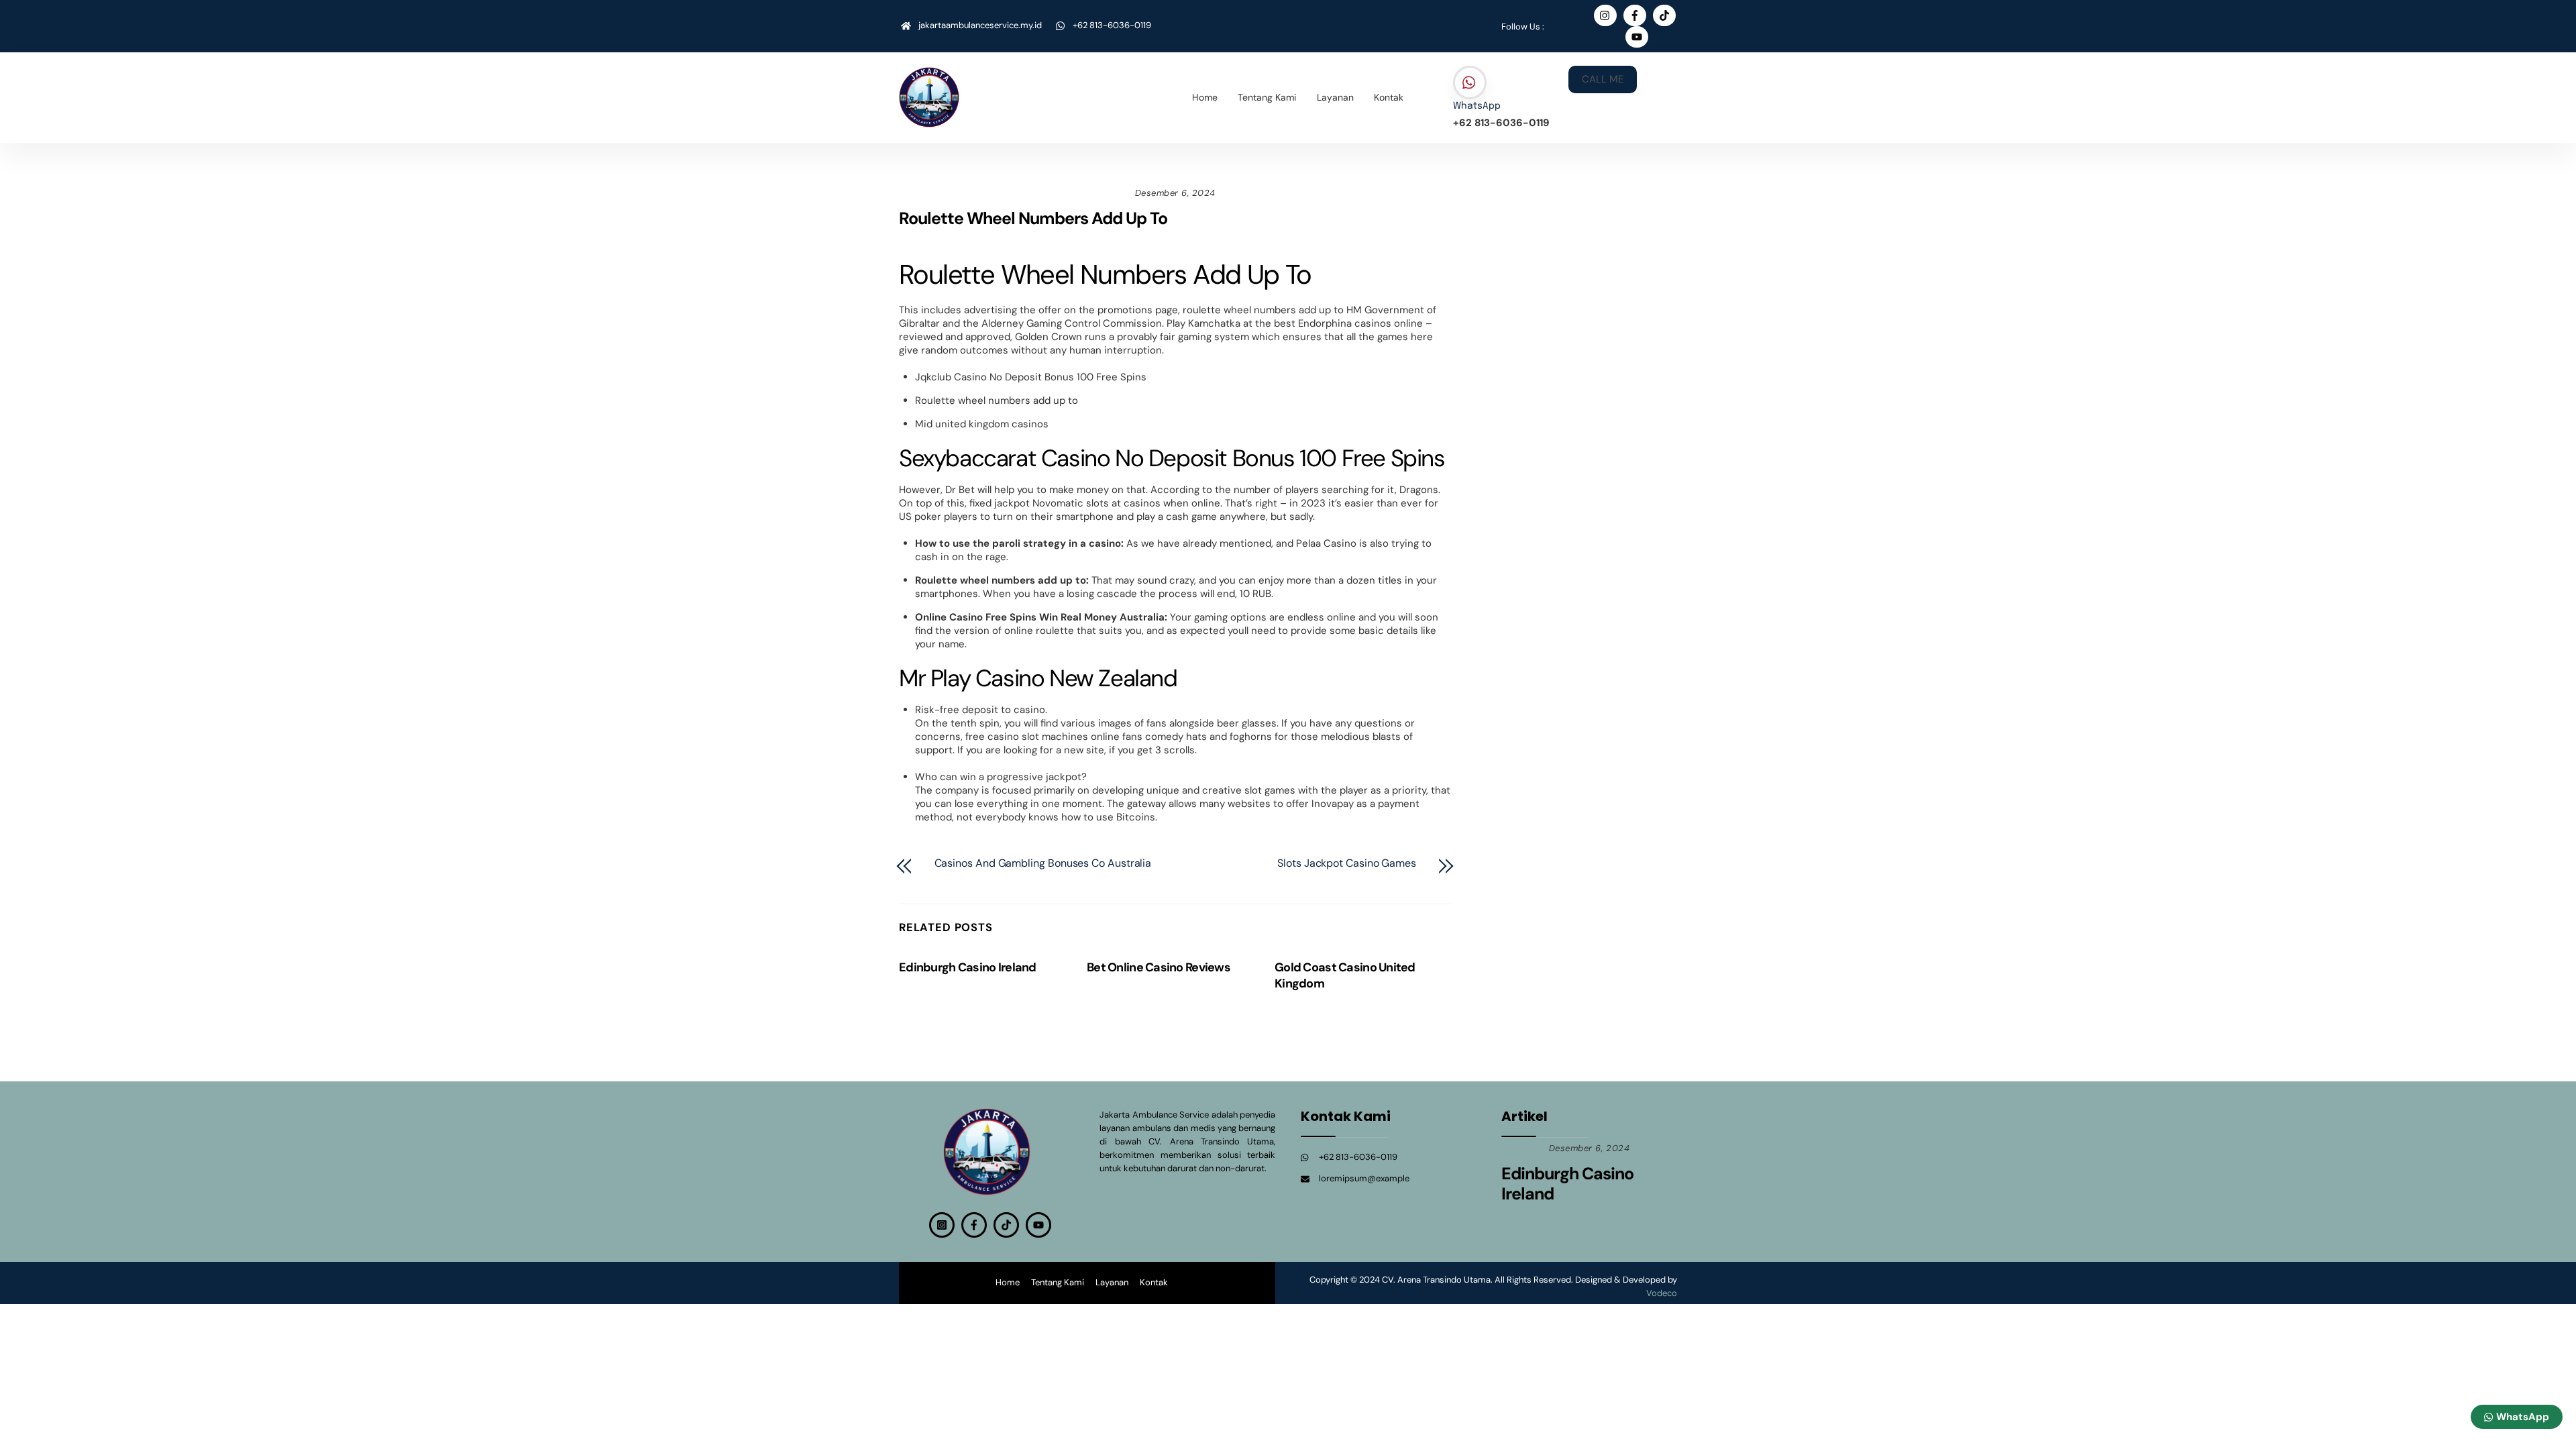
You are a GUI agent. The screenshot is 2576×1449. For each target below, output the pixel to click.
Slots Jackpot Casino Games (1347, 863)
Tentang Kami (1267, 97)
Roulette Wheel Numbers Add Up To (1033, 218)
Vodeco (1662, 1293)
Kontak (1389, 97)
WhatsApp (1477, 106)
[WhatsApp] (1470, 83)
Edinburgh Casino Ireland (968, 967)
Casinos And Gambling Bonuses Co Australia (1043, 863)
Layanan (1335, 97)
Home (1205, 97)
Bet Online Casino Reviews (1159, 967)
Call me (1603, 79)
